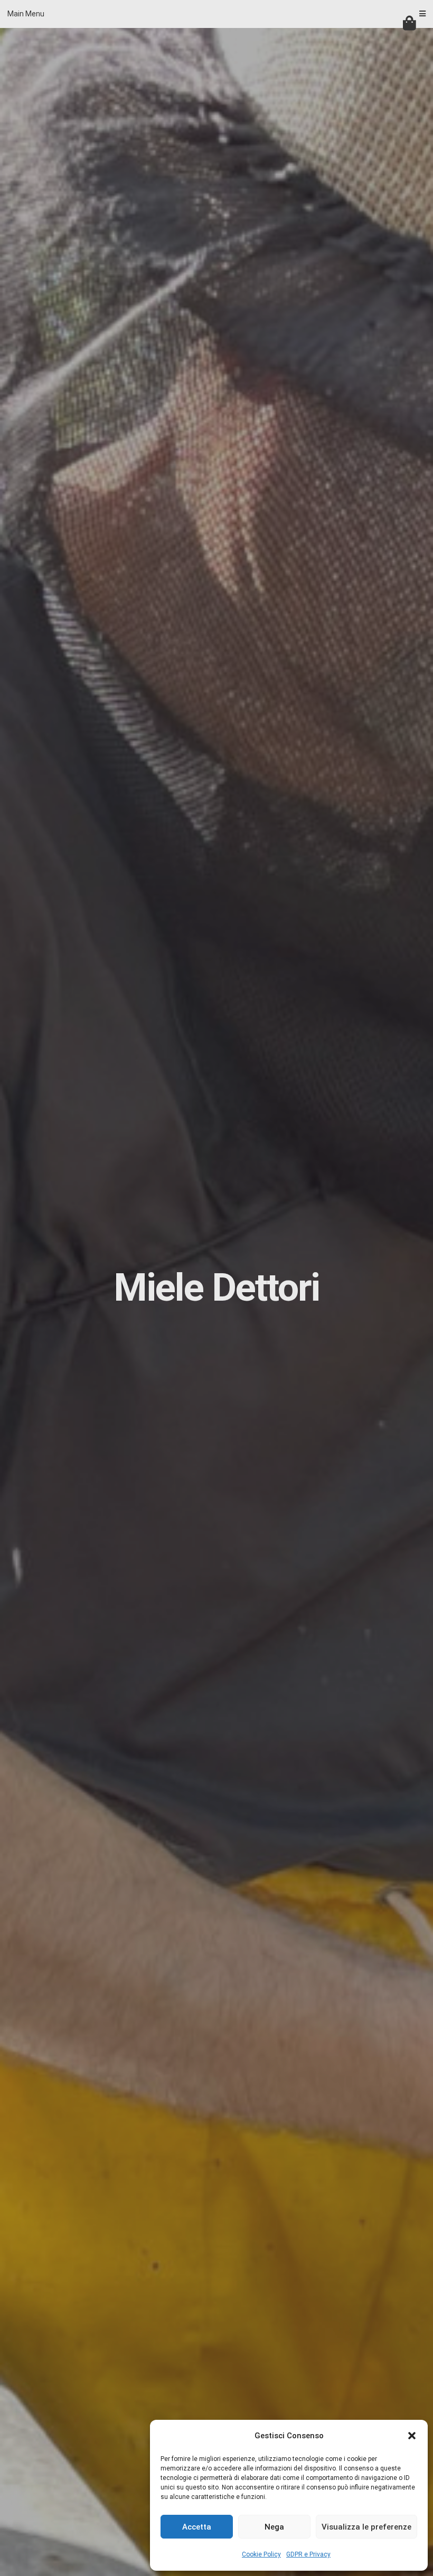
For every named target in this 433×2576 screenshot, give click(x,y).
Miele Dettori (216, 1288)
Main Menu (26, 14)
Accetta (197, 2527)
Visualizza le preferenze (366, 2527)
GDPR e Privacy (308, 2554)
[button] (412, 2436)
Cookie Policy (261, 2554)
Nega (274, 2527)
